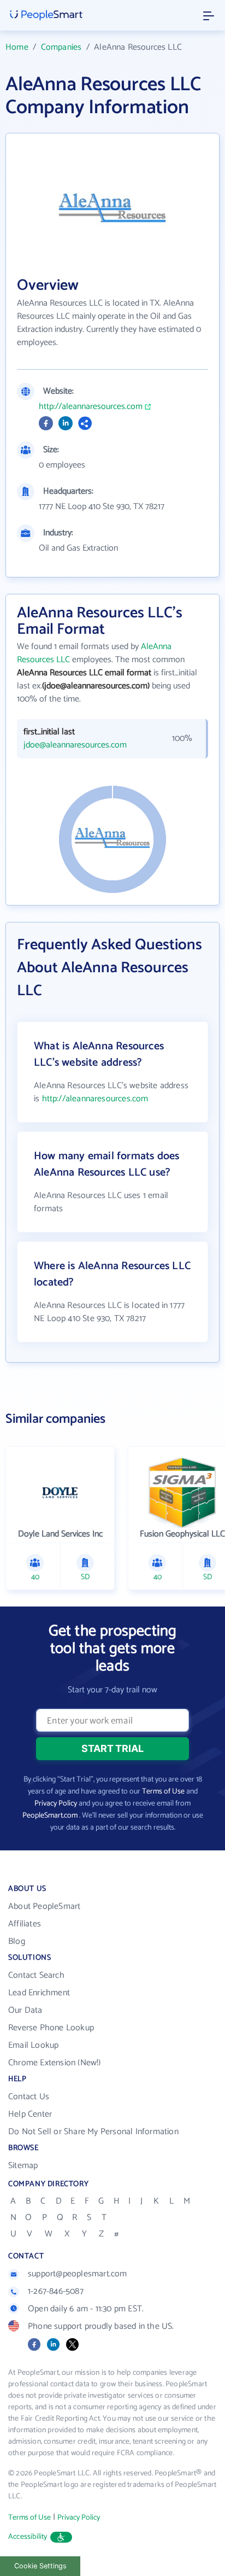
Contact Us (29, 2097)
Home (17, 47)
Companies (61, 47)
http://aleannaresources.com (91, 407)
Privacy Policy (56, 1804)
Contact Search (36, 1975)
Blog (17, 1941)
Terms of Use (163, 1792)
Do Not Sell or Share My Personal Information (93, 2132)
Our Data (25, 2010)
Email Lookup (33, 2045)
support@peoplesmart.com (78, 2274)
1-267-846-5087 (56, 2291)
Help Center (30, 2114)
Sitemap (23, 2166)
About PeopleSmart (44, 1906)
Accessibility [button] (28, 2537)
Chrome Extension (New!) (55, 2063)
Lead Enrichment (39, 1993)
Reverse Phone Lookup (51, 2028)
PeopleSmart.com (50, 1816)
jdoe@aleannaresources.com (75, 745)
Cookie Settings (40, 2566)
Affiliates (25, 1924)
